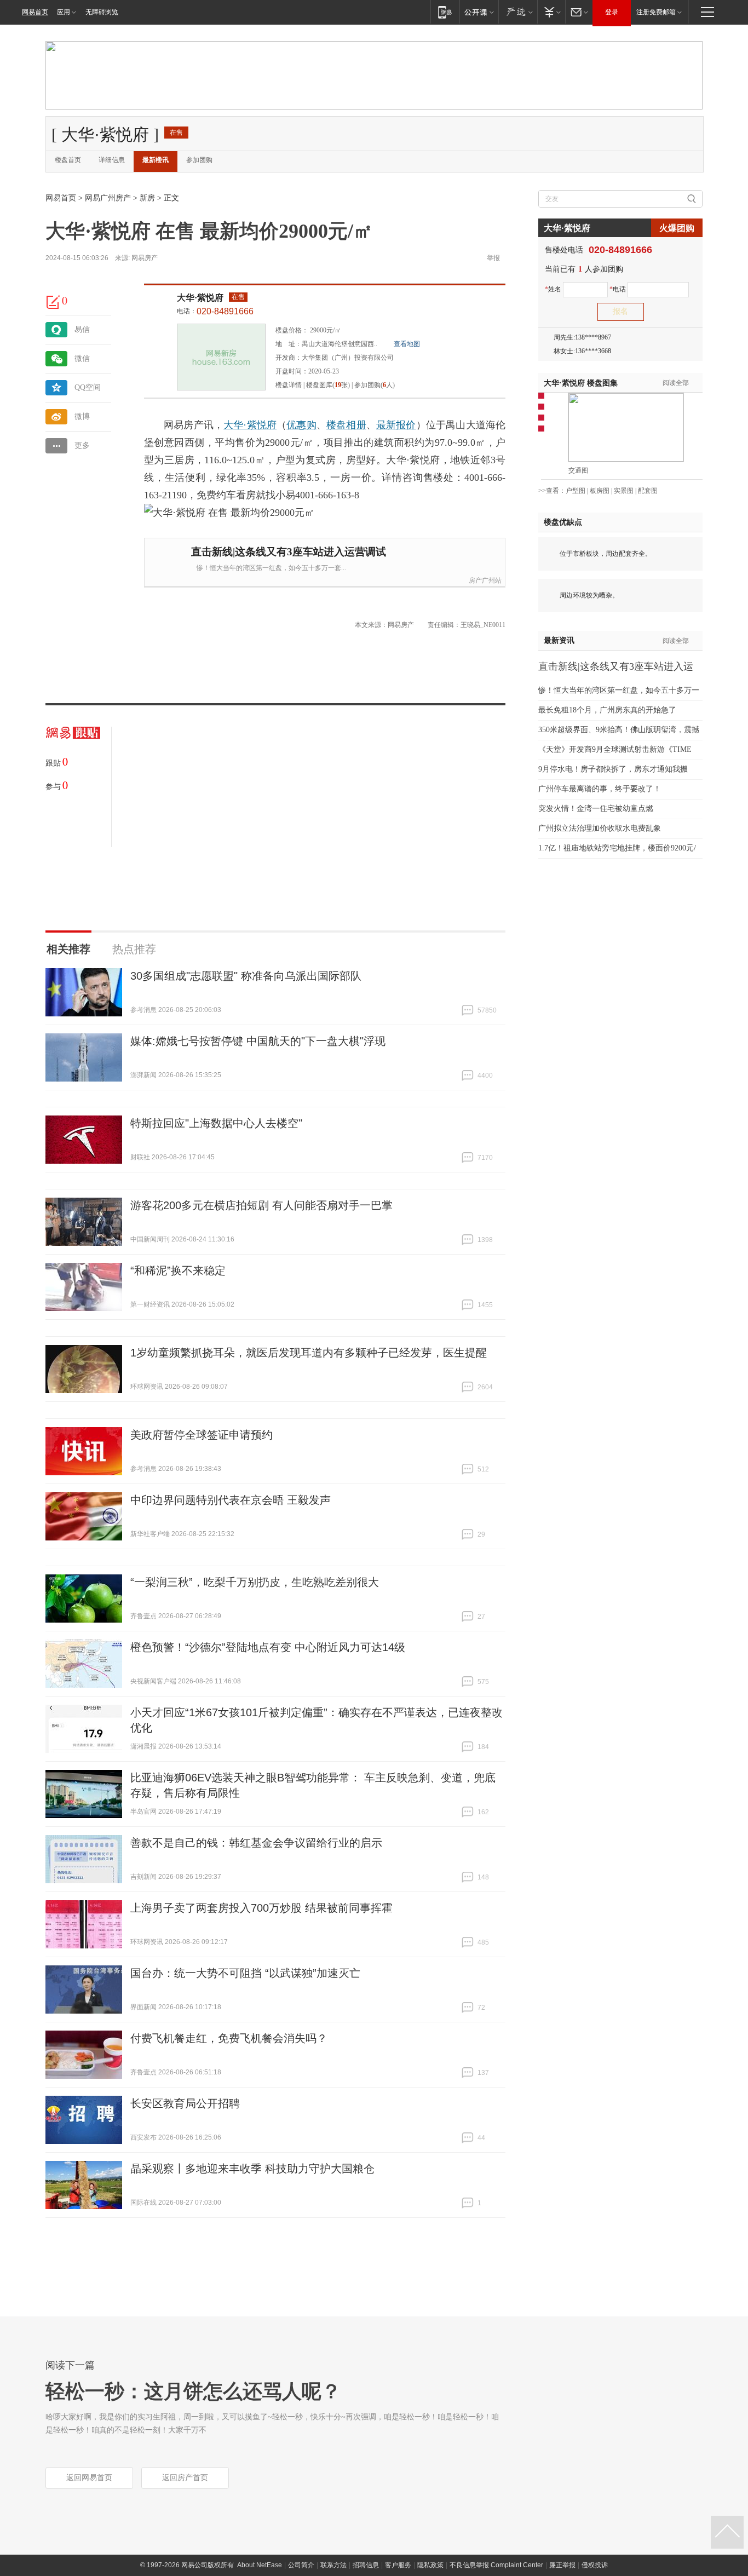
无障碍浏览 (102, 12)
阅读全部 (676, 383)
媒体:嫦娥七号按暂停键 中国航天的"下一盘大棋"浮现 (258, 1041)
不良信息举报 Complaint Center (496, 2565)
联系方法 (333, 2565)
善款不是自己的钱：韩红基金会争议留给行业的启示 (256, 1843)
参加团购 (199, 160)
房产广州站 (485, 580)
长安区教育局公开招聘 (185, 2103)
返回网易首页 (89, 2478)
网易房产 (145, 258)
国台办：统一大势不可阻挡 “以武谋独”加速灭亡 (245, 1973)
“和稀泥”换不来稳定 (178, 1270)
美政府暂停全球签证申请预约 (202, 1435)
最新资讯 (559, 640)
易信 (82, 329)
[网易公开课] (479, 12)
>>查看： (552, 491)
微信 (82, 358)
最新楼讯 (156, 160)
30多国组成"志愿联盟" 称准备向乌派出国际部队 (246, 976)
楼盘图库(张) (328, 385)
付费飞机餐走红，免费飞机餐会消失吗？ (229, 2038)
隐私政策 (430, 2565)
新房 (147, 198)
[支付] (551, 12)
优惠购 (301, 425)
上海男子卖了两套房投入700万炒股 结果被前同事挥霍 (261, 1908)
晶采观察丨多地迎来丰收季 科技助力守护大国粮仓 (252, 2169)
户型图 (576, 491)
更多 (82, 445)
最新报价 (396, 425)
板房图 (600, 491)
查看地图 (407, 344)
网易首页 (35, 12)
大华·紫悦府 (200, 298)
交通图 (578, 470)
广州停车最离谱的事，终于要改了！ (600, 789)
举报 (493, 258)
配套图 (648, 491)
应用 (64, 12)
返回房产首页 (185, 2478)
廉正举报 (562, 2565)
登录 (612, 12)
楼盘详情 (289, 385)
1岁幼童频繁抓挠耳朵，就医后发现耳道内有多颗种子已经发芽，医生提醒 (309, 1353)
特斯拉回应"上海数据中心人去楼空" (216, 1123)
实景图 (624, 491)
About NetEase (260, 2565)
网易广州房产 (108, 198)
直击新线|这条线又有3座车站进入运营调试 (289, 552)
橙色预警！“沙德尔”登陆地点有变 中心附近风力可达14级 (268, 1647)
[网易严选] (518, 12)
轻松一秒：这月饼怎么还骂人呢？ (193, 2391)
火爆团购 (677, 228)
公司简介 (301, 2565)
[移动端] (445, 12)
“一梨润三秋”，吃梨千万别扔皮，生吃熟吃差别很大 (255, 1582)
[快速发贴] (54, 302)
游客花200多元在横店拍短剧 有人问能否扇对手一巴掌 (261, 1205)
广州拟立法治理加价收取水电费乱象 (600, 828)
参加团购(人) (375, 385)
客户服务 (398, 2565)
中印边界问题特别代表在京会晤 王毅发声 (231, 1500)
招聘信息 (366, 2565)
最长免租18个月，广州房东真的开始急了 (607, 710)
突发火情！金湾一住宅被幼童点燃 (596, 809)
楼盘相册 (346, 425)
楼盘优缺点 (563, 522)
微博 (82, 416)
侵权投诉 (595, 2565)
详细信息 (112, 160)
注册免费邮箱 (656, 12)
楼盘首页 (68, 160)
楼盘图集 (581, 383)
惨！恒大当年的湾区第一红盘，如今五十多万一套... (271, 568)
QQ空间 (88, 387)
